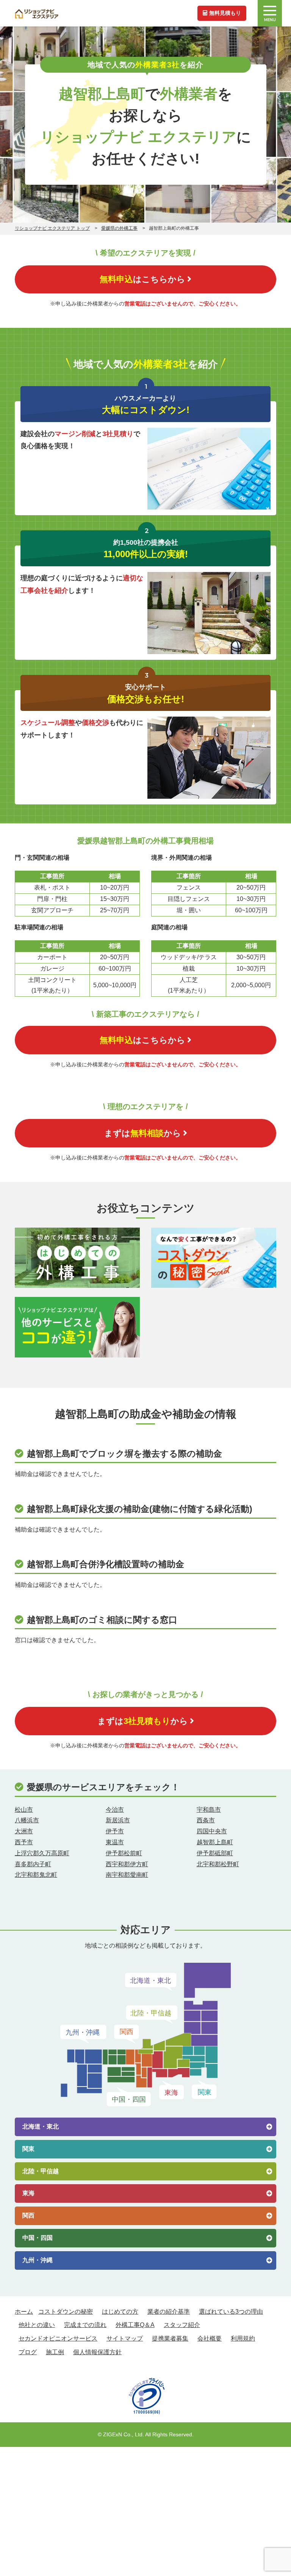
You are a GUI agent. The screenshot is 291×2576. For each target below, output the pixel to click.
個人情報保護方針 (97, 2352)
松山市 (24, 1810)
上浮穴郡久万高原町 (42, 1853)
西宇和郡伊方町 (127, 1864)
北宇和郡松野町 (218, 1864)
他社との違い (37, 2325)
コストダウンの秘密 (66, 2312)
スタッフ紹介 (182, 2325)
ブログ (28, 2352)
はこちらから (142, 279)
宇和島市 (209, 1810)
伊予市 (115, 1831)
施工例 (55, 2352)
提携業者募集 (170, 2338)
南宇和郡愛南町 (127, 1875)
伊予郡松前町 (124, 1853)
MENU (270, 20)
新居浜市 (118, 1820)
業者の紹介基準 (169, 2312)
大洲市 (24, 1831)
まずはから (143, 1133)
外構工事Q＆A (135, 2325)
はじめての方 (120, 2312)
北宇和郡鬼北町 (36, 1875)
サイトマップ (125, 2338)
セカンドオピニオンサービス (58, 2338)
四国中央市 (212, 1831)
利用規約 (243, 2338)
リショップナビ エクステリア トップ (52, 228)
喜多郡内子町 (33, 1864)
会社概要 (210, 2338)
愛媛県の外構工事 (119, 228)
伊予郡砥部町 (215, 1853)
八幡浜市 (27, 1820)
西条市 (206, 1820)
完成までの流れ (85, 2325)
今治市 (115, 1810)
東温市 (115, 1842)
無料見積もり (225, 13)
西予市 (24, 1842)
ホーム (24, 2312)
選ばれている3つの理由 (231, 2312)
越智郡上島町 (215, 1842)
